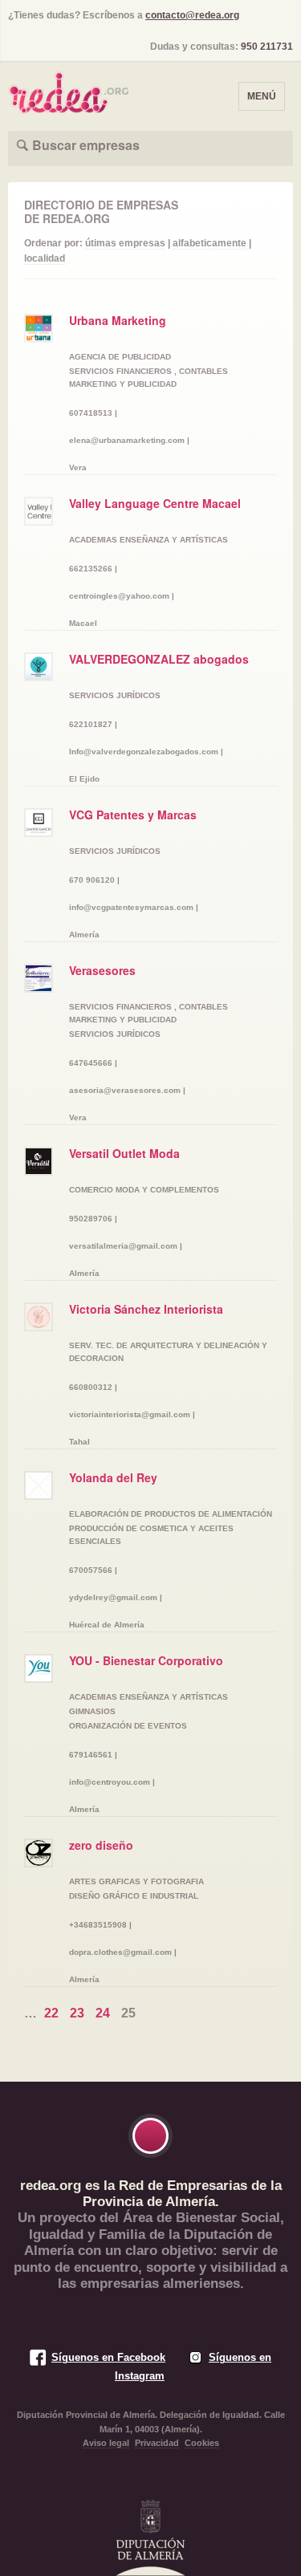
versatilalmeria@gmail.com (123, 1246)
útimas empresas (125, 243)
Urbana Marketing (118, 320)
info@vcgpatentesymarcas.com (131, 907)
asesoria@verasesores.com (125, 1090)
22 (51, 2013)
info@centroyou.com (110, 1782)
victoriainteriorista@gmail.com (130, 1414)
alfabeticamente (209, 243)
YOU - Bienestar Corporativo (146, 1660)
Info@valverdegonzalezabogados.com (144, 752)
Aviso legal (106, 2443)
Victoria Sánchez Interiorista (146, 1309)
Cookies (202, 2443)
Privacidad (157, 2443)
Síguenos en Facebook (108, 2357)
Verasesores (102, 970)
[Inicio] (68, 88)
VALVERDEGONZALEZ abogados (159, 659)
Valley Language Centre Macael (155, 503)
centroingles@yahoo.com (119, 596)
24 (103, 2013)
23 (77, 2013)
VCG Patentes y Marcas (133, 815)
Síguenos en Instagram (193, 2366)
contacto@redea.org (192, 15)
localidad (45, 258)
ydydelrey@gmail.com (113, 1597)
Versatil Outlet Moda (124, 1153)
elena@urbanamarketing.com (127, 440)
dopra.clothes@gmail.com (120, 1952)
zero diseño (101, 1845)
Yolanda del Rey (113, 1477)
